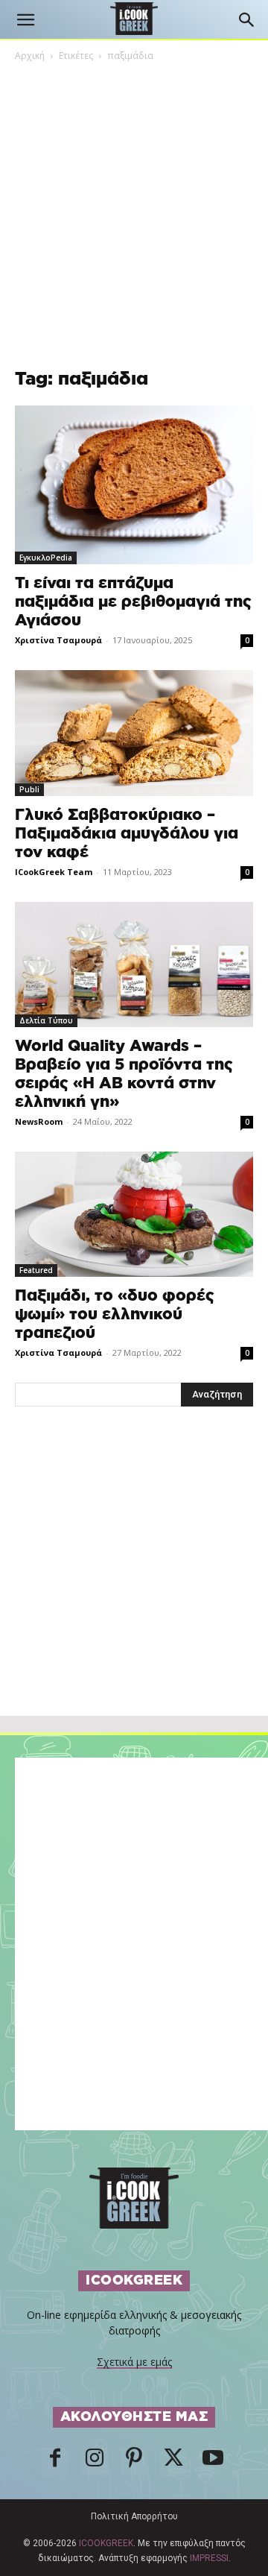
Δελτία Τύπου (46, 1020)
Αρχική (30, 56)
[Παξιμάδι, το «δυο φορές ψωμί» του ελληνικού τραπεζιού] (134, 1214)
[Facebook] (55, 2462)
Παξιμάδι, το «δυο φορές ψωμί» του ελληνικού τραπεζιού (115, 1314)
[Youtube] (213, 2462)
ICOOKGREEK (106, 2543)
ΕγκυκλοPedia (46, 558)
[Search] (247, 20)
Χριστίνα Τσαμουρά (58, 640)
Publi (29, 789)
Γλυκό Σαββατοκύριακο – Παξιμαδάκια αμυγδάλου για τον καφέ (127, 834)
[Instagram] (95, 2462)
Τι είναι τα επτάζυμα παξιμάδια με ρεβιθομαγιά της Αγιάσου (133, 602)
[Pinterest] (134, 2462)
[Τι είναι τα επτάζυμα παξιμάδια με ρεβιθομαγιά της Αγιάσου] (134, 485)
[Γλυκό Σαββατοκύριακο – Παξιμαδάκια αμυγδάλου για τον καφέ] (134, 733)
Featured (36, 1270)
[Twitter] (173, 2462)
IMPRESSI (209, 2558)
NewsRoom (39, 1121)
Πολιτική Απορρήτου (134, 2516)
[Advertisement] (134, 1594)
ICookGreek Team (54, 872)
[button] (25, 20)
